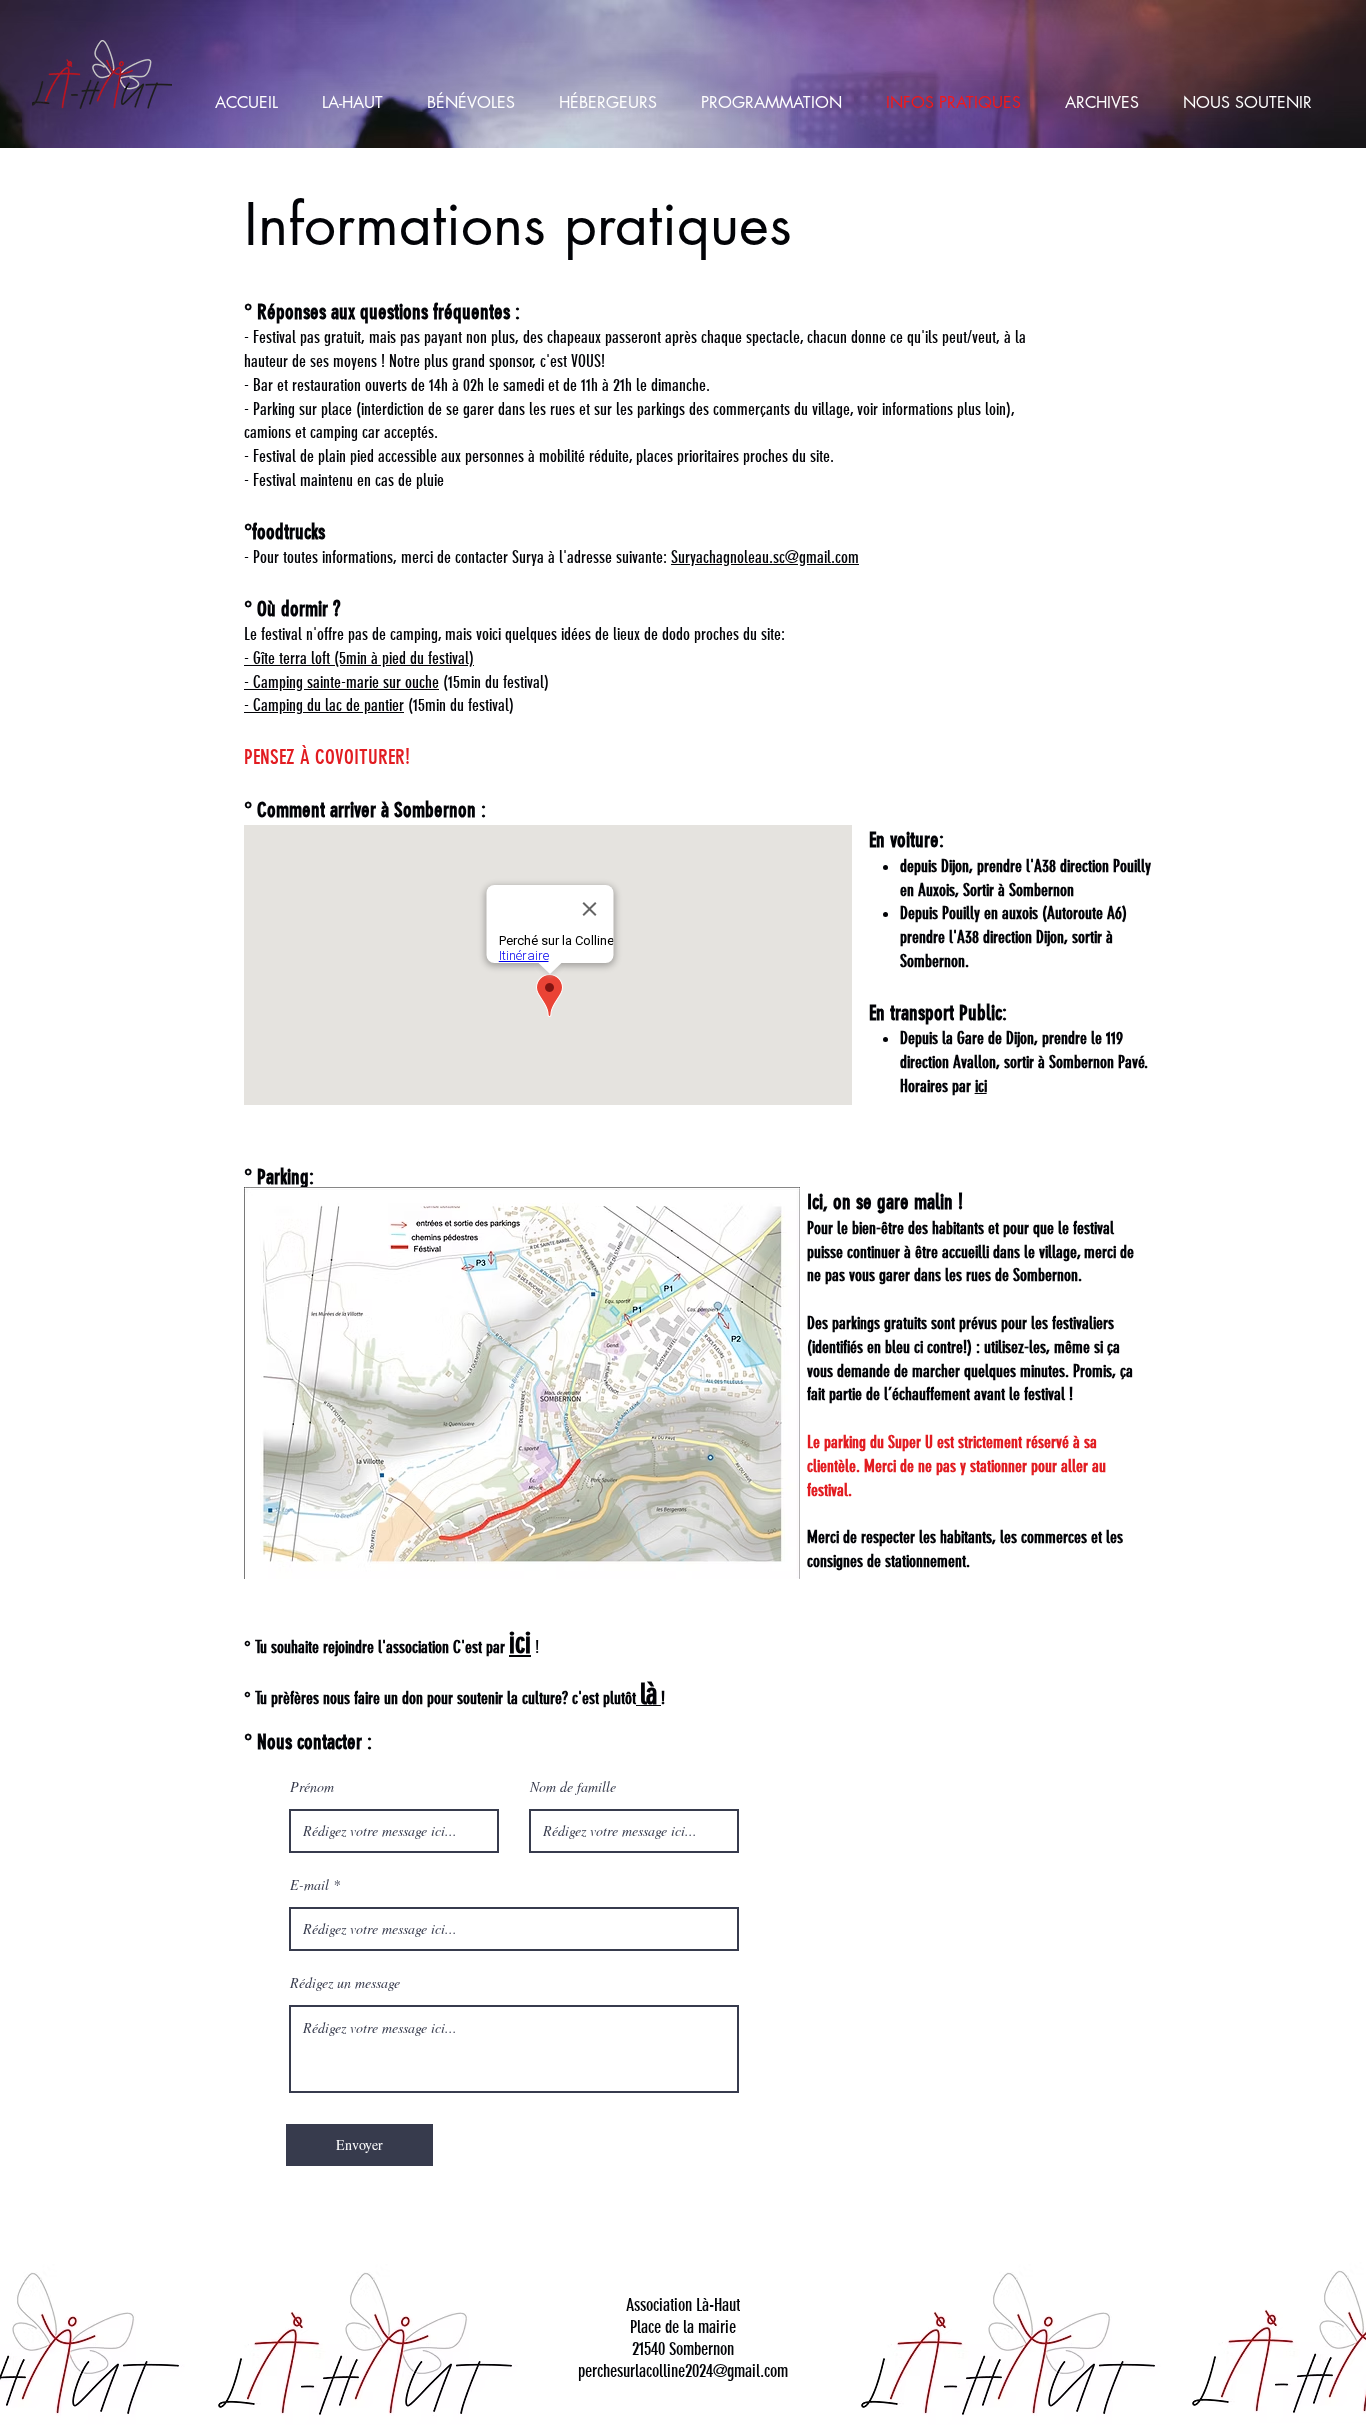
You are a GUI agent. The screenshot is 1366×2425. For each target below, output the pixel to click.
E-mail (309, 1885)
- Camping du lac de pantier (324, 705)
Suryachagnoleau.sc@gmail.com (765, 557)
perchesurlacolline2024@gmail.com (683, 2371)
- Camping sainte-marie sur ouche (341, 682)
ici (981, 1086)
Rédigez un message (345, 1983)
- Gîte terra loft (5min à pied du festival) (359, 658)
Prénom (312, 1787)
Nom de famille (573, 1787)
